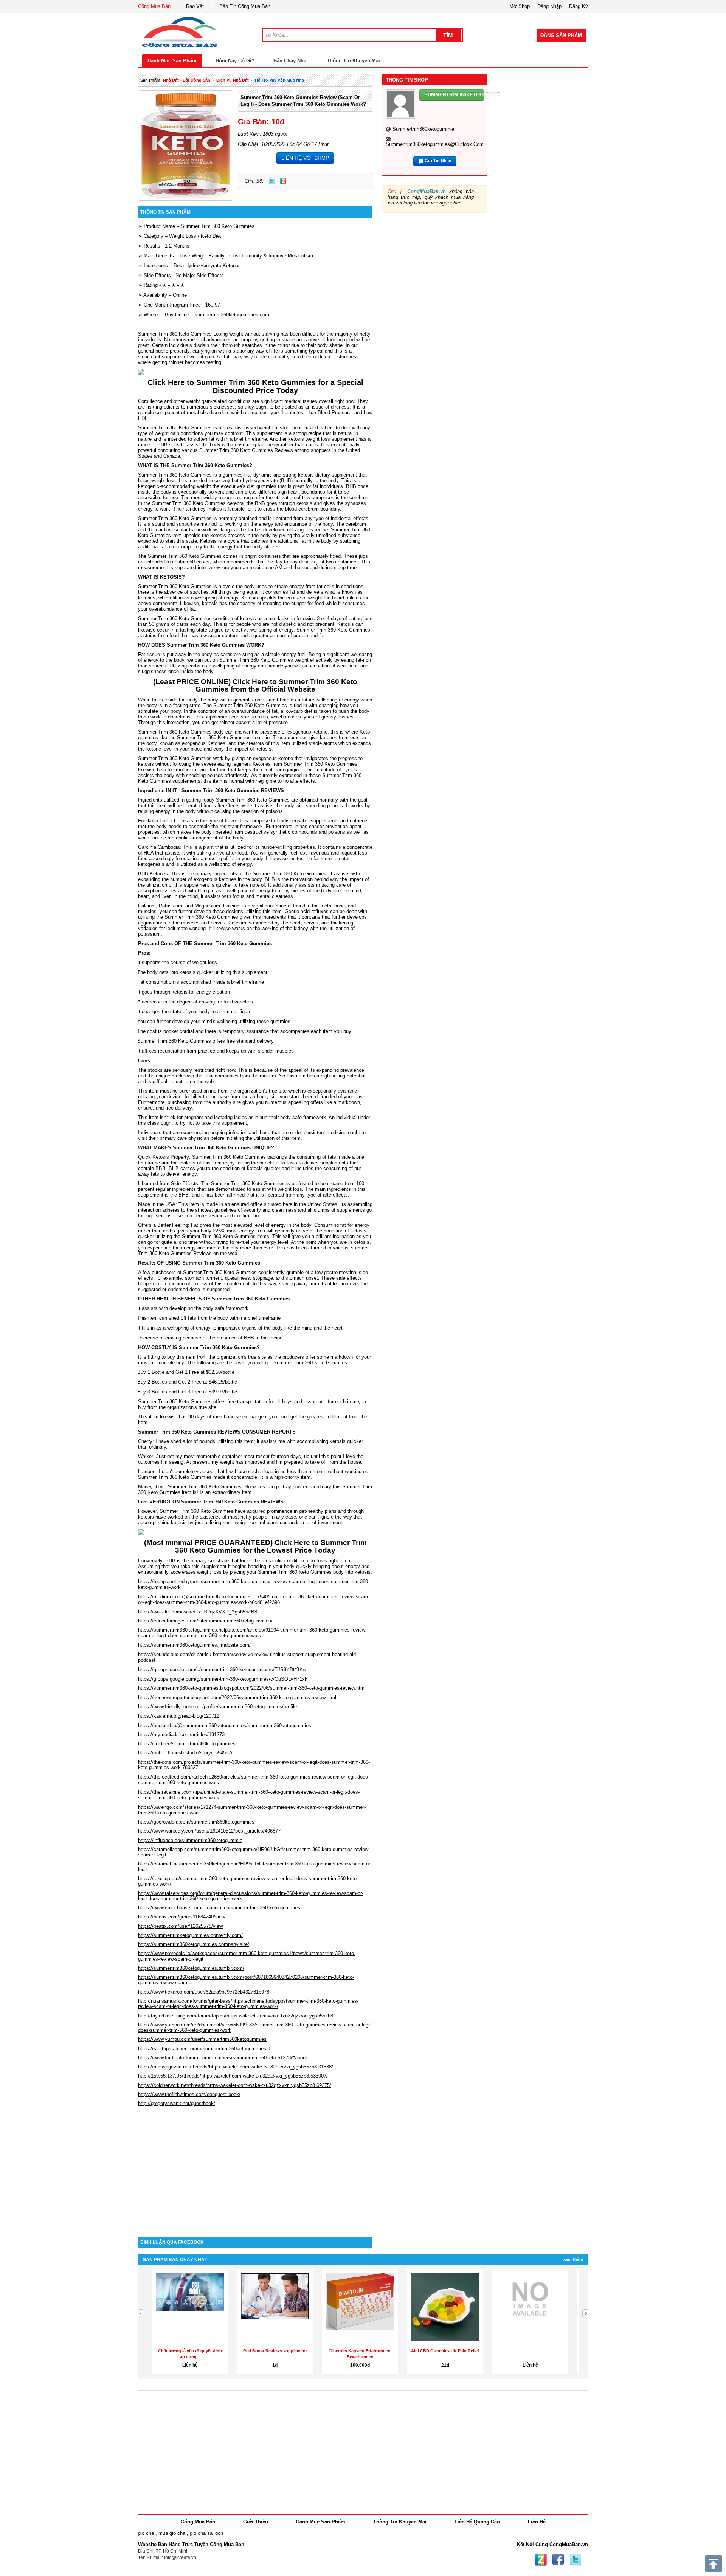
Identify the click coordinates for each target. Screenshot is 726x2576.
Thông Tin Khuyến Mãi (353, 61)
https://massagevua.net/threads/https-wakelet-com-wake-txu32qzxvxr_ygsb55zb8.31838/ (236, 2067)
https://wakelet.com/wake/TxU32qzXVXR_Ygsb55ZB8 (198, 1612)
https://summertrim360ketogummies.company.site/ (194, 1944)
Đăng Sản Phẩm (561, 35)
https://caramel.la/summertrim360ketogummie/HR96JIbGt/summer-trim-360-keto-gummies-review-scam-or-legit (255, 1866)
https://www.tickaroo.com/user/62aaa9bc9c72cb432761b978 (204, 1992)
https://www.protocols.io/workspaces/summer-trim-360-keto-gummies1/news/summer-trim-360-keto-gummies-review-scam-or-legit (247, 1956)
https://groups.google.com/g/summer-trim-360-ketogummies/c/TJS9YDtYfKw (222, 1670)
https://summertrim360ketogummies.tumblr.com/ (191, 1968)
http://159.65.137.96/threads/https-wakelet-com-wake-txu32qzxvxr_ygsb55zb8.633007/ (233, 2076)
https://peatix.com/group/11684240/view (181, 1917)
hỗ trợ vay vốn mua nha (279, 80)
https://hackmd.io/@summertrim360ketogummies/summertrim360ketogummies (225, 1725)
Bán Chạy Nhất (291, 61)
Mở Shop (520, 6)
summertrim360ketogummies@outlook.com (435, 144)
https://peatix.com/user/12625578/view (180, 1926)
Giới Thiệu (256, 2522)
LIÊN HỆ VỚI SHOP (305, 158)
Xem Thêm (573, 2259)
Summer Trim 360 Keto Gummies (218, 226)
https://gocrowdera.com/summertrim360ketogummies (196, 1822)
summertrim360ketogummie (423, 129)
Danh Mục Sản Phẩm (172, 61)
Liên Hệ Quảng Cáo (477, 2522)
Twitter (272, 181)
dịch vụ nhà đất (233, 80)
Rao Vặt (195, 6)
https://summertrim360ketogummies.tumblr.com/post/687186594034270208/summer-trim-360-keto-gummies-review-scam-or (246, 1980)
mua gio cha (172, 2533)
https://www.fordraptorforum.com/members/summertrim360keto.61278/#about (223, 2058)
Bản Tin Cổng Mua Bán (245, 6)
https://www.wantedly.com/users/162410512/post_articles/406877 (209, 1831)
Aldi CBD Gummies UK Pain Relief (445, 2351)
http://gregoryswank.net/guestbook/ (177, 2103)
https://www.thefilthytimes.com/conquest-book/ (189, 2094)
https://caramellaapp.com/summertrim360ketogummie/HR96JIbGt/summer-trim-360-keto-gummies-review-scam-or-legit (254, 1852)
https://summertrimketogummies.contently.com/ (190, 1935)
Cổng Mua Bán (154, 6)
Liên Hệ (537, 2522)
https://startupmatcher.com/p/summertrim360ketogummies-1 (204, 2049)
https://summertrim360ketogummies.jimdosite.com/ (194, 1645)
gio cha (146, 2533)
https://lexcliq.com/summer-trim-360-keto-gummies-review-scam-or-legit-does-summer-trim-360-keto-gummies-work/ (248, 1881)
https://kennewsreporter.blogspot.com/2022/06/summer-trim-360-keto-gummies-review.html (237, 1697)
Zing (283, 181)
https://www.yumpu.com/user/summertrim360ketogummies (202, 2039)
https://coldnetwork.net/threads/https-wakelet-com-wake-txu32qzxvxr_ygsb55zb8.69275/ (235, 2085)
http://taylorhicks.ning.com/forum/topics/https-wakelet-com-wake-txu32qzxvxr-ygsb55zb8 (236, 2016)
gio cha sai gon (206, 2533)
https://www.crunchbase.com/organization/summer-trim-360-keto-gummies (219, 1908)
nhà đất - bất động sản (187, 80)
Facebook (558, 2560)
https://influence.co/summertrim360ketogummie (190, 1840)
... (530, 2351)
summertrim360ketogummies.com (232, 315)
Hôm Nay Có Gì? (235, 61)
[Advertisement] (255, 2172)
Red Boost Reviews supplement (275, 2351)
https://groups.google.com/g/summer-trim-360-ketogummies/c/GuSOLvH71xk (223, 1679)
